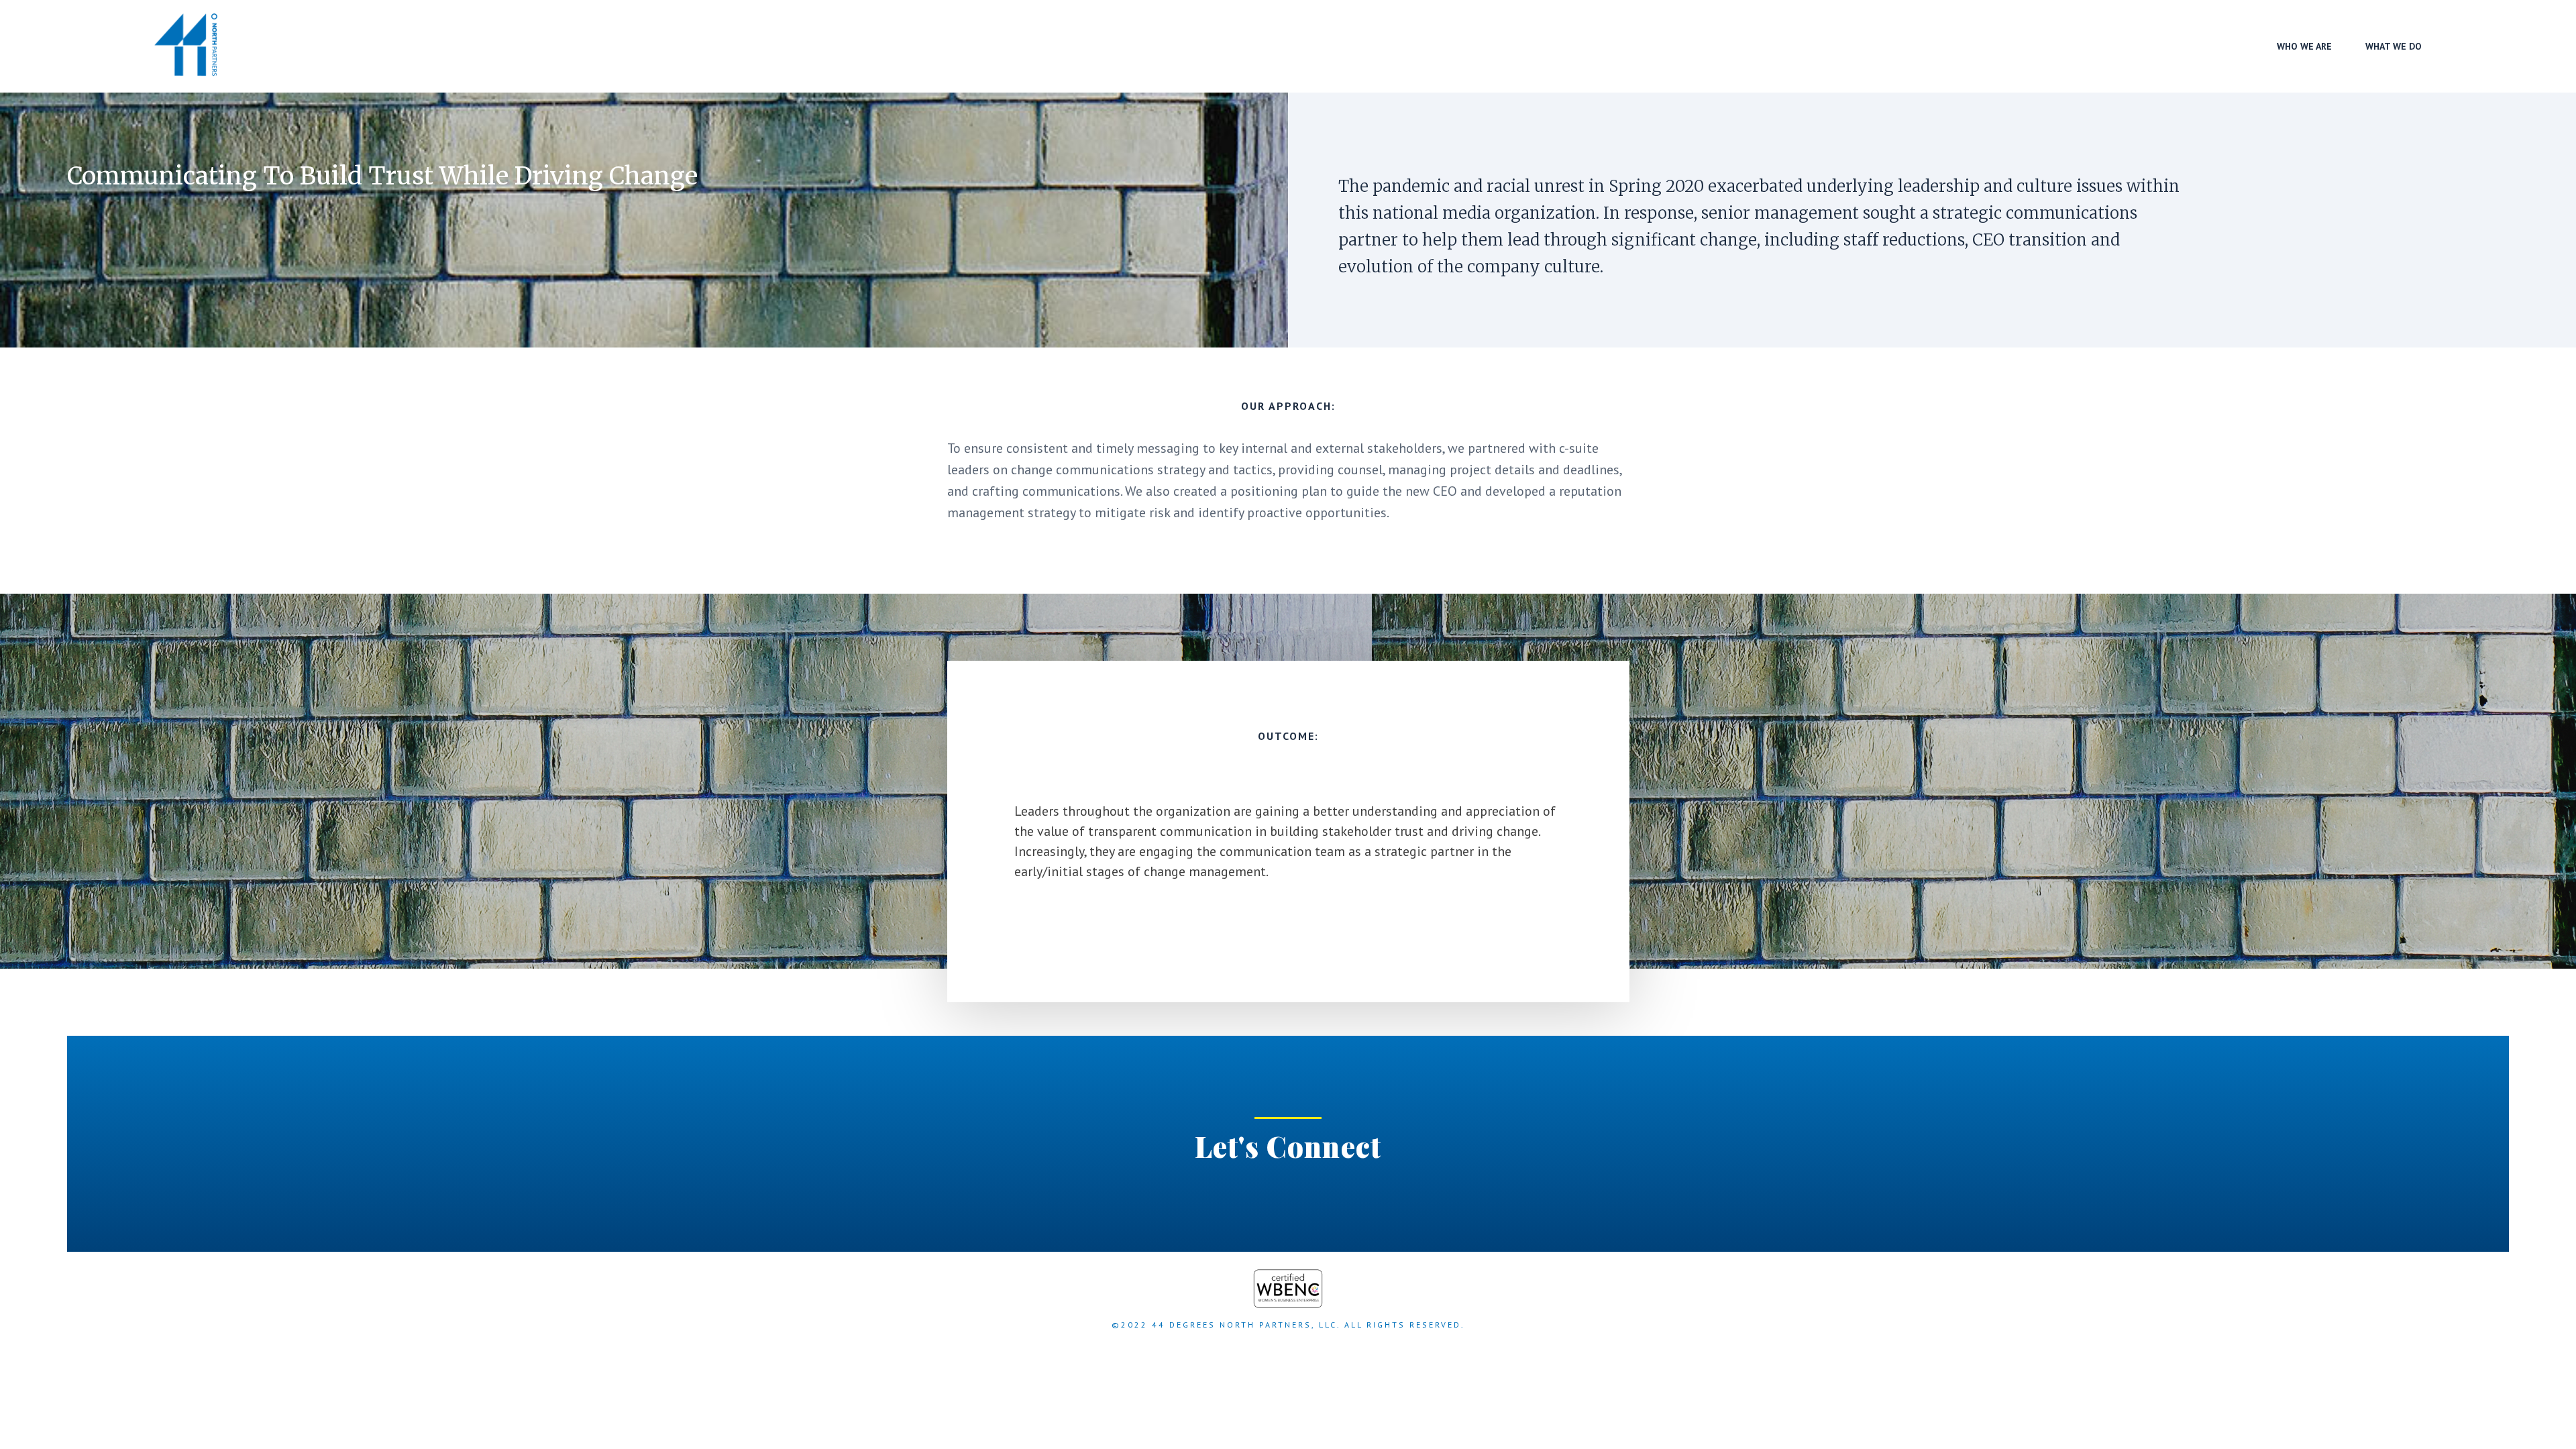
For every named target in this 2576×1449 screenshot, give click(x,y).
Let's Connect (1288, 1146)
